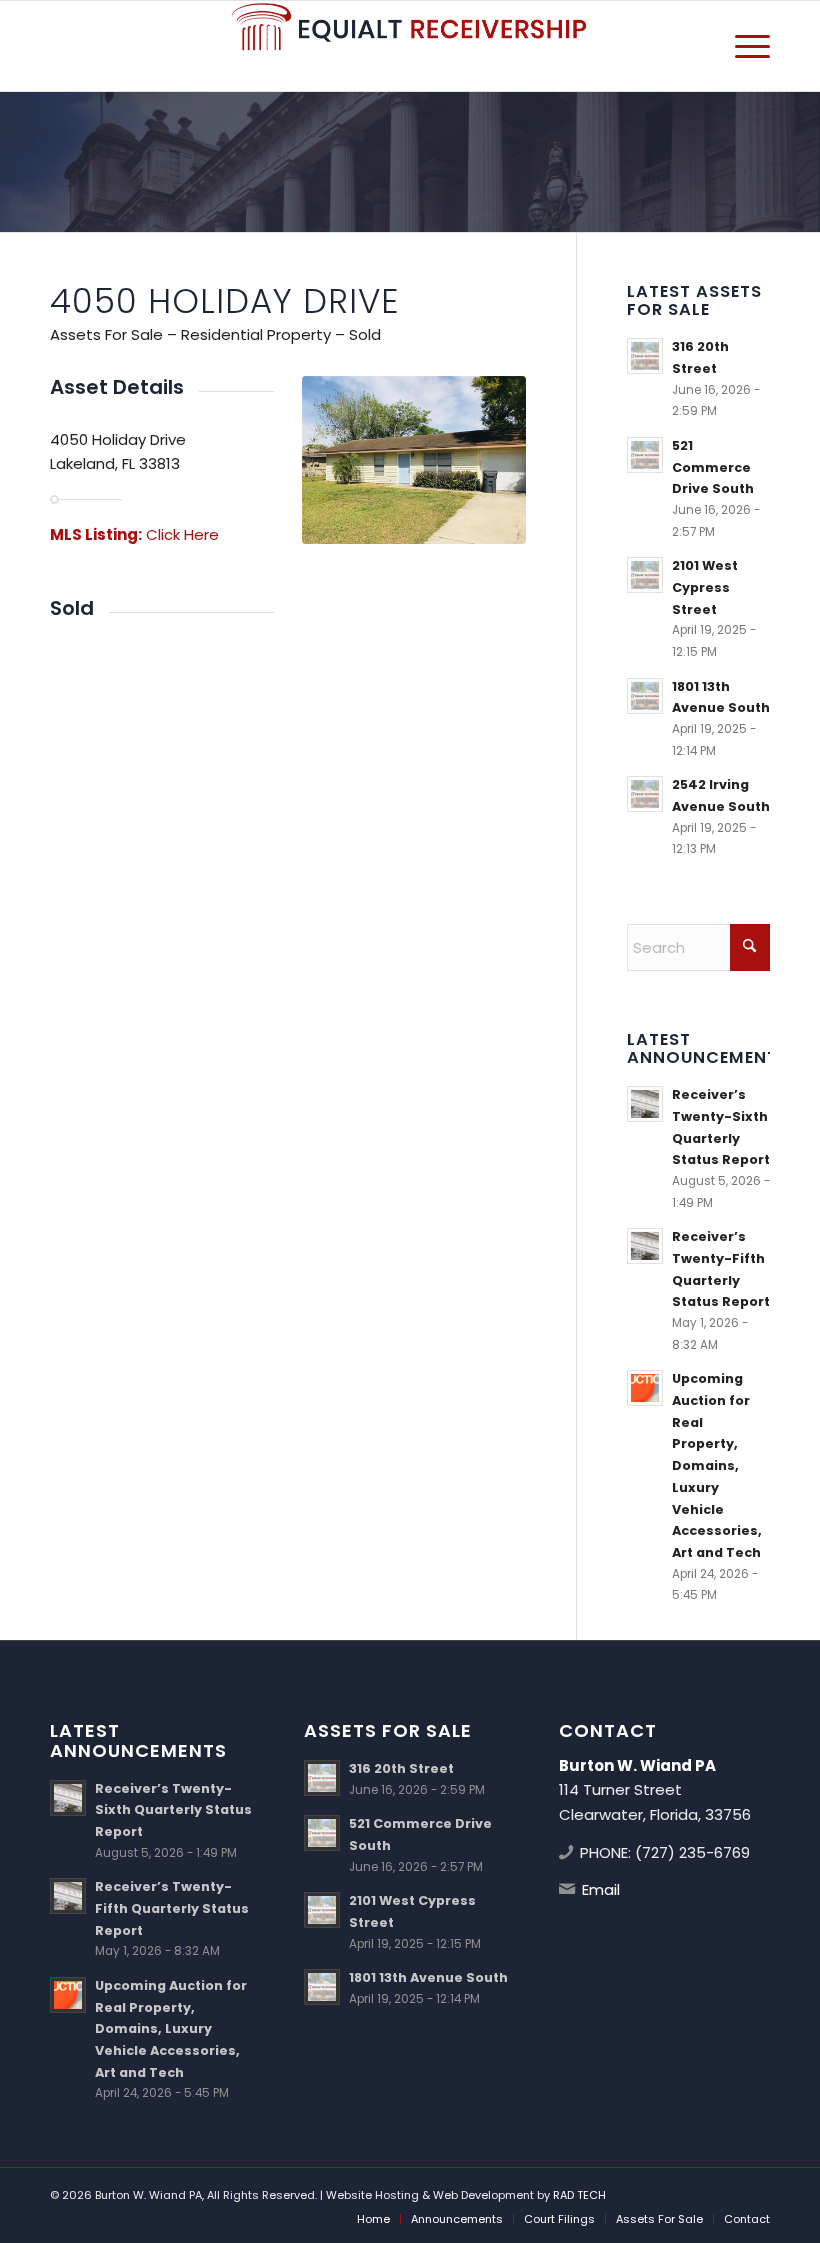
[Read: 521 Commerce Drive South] (645, 455)
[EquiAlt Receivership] (410, 46)
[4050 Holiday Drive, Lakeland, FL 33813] (414, 460)
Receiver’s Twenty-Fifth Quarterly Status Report (172, 1908)
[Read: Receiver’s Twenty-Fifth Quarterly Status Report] (645, 1246)
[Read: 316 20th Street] (645, 356)
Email (601, 1889)
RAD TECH (579, 2195)
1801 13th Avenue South (428, 1977)
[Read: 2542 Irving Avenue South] (645, 794)
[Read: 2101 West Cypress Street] (645, 575)
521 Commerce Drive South (713, 467)
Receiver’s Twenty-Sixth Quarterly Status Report (173, 1810)
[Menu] (742, 46)
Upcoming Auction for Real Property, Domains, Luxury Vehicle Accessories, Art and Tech (717, 1465)
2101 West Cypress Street (705, 587)
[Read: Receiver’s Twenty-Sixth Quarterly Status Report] (645, 1104)
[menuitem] (742, 46)
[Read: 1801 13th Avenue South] (645, 696)
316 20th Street (401, 1768)
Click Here (182, 534)
